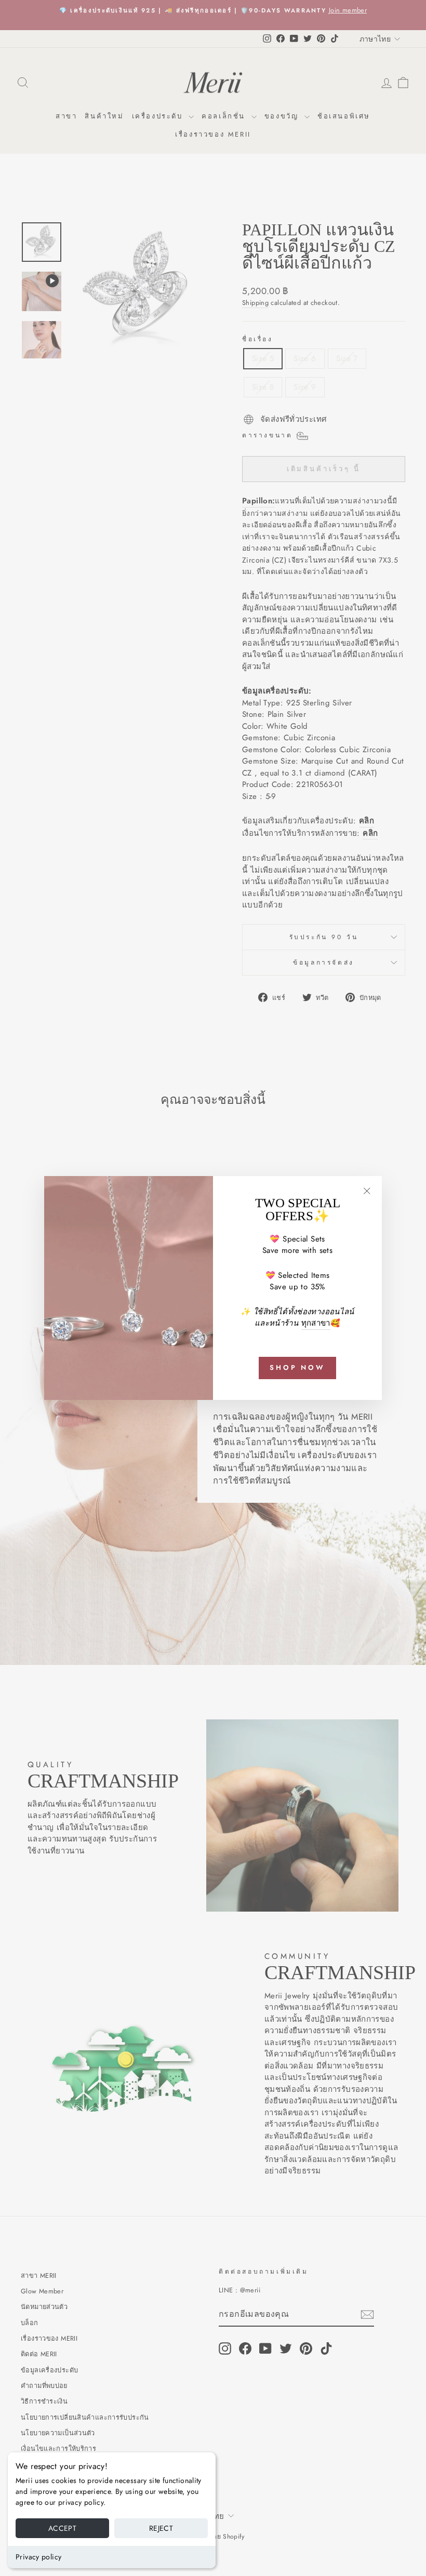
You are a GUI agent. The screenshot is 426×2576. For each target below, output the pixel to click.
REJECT (161, 2528)
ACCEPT (62, 2528)
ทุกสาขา (316, 1323)
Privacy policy (38, 2557)
